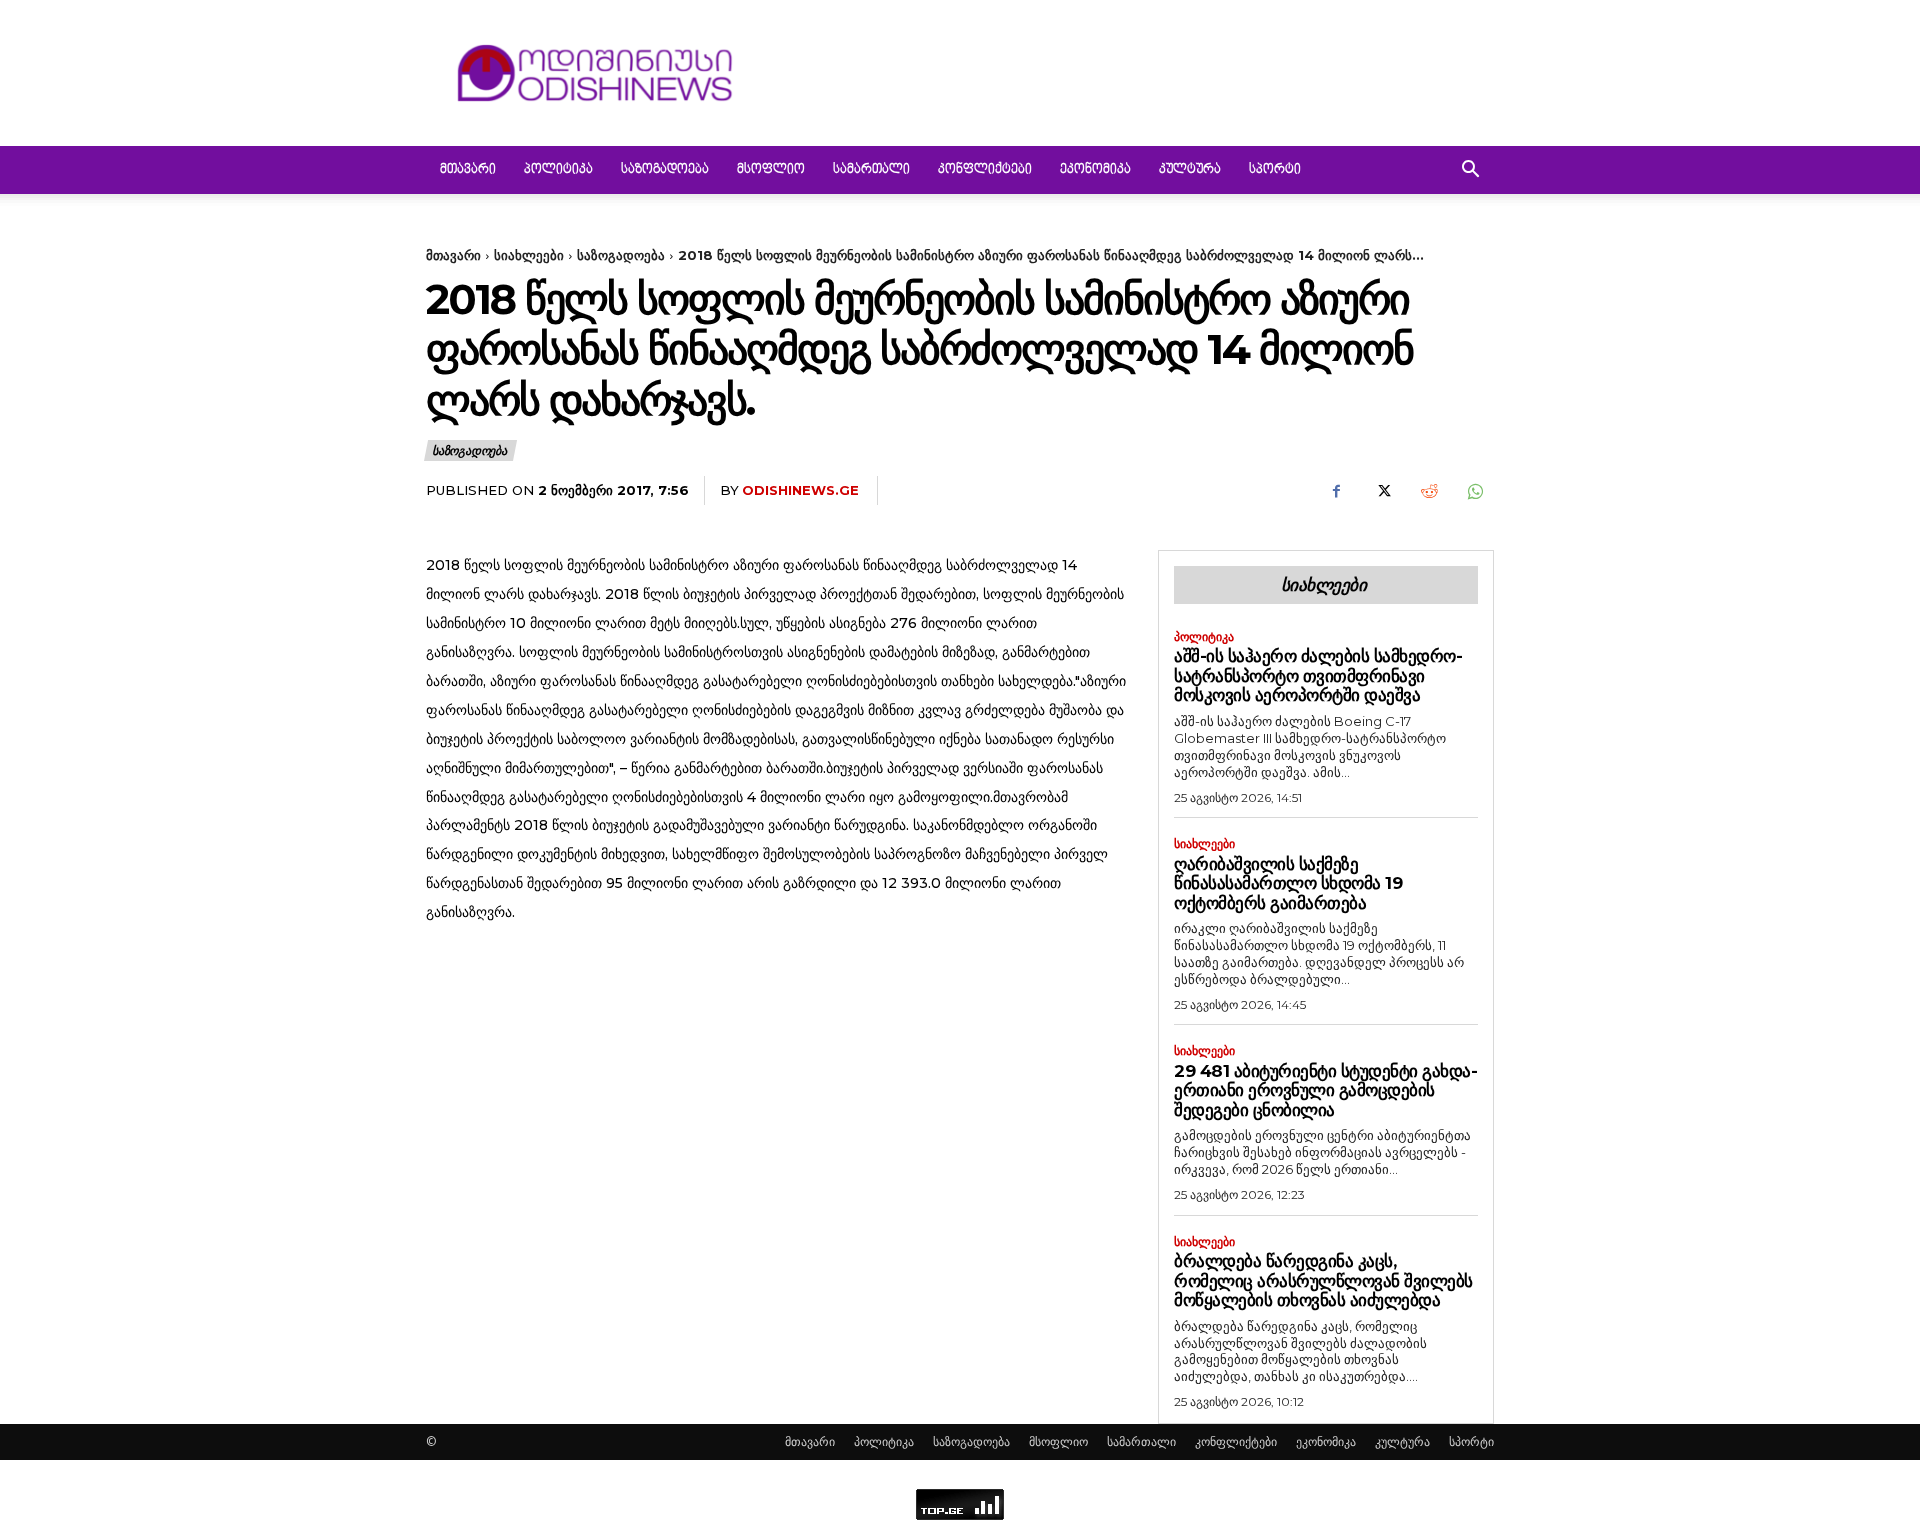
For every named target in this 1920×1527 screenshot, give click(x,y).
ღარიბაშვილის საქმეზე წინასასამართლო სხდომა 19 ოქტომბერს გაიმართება (1288, 883)
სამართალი (871, 170)
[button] (1470, 171)
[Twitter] (1382, 491)
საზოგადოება (665, 170)
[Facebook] (1336, 491)
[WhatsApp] (1474, 491)
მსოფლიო (771, 170)
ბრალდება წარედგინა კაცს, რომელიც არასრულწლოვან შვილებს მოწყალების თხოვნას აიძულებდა (1323, 1280)
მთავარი (468, 170)
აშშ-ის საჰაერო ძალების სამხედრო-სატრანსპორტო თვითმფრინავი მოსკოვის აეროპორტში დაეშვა (1318, 675)
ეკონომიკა (1095, 170)
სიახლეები (529, 255)
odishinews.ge (800, 490)
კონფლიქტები (985, 170)
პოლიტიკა (558, 170)
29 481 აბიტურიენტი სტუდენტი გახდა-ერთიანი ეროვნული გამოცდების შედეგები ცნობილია (1325, 1090)
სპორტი (1275, 170)
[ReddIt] (1428, 491)
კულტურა (1190, 170)
